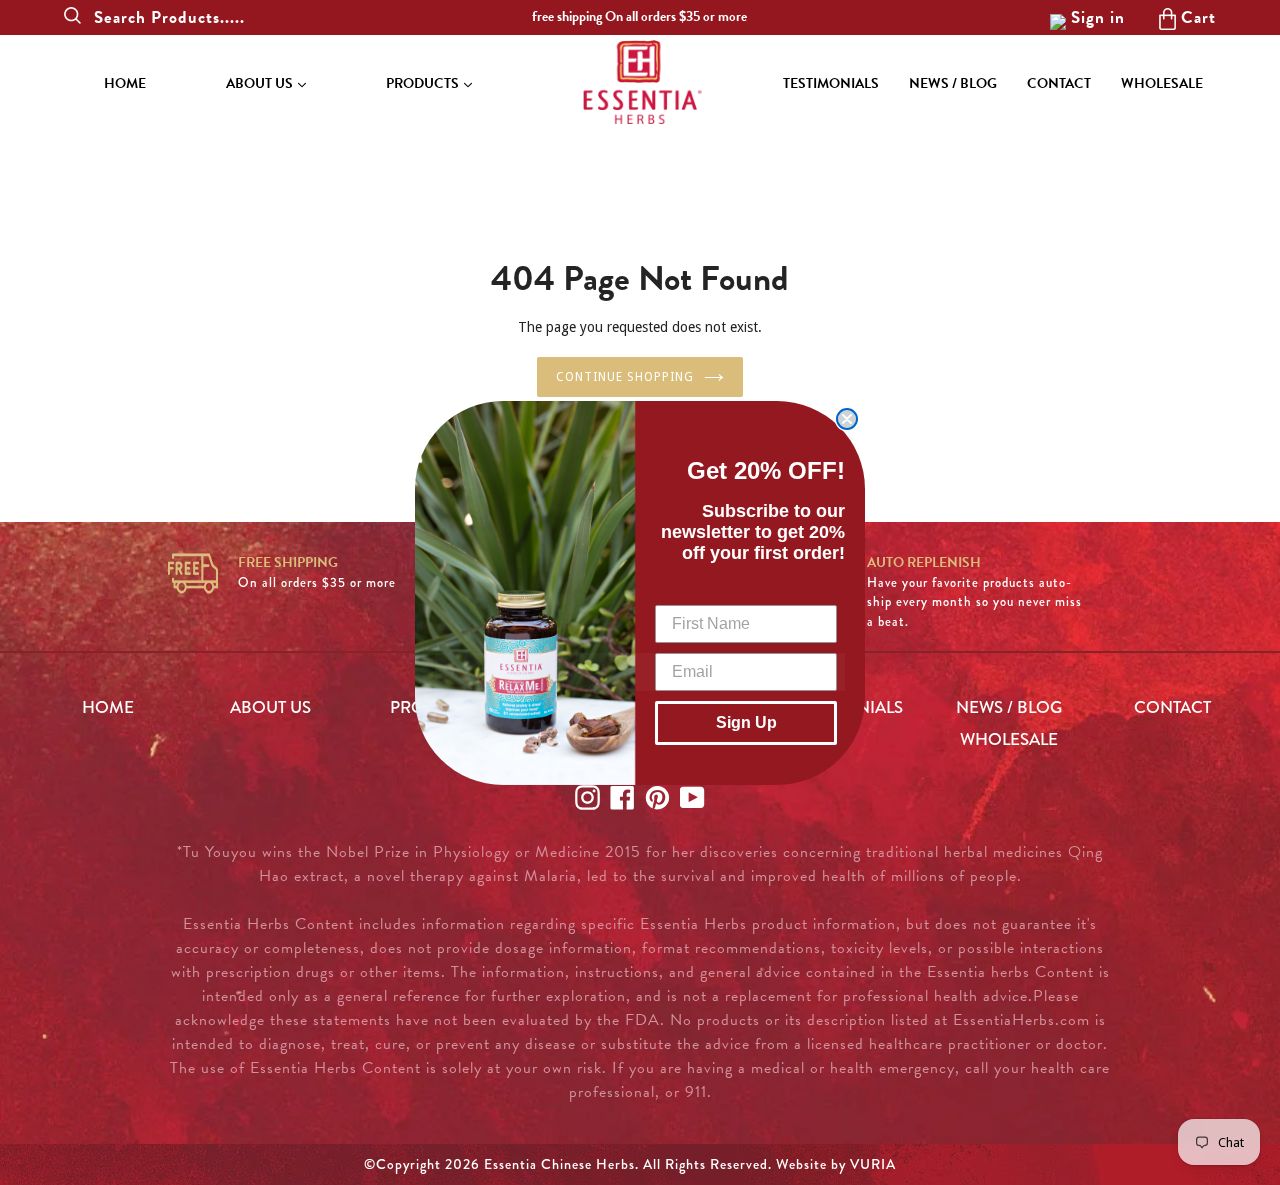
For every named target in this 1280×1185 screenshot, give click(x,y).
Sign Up (746, 722)
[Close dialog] (847, 419)
